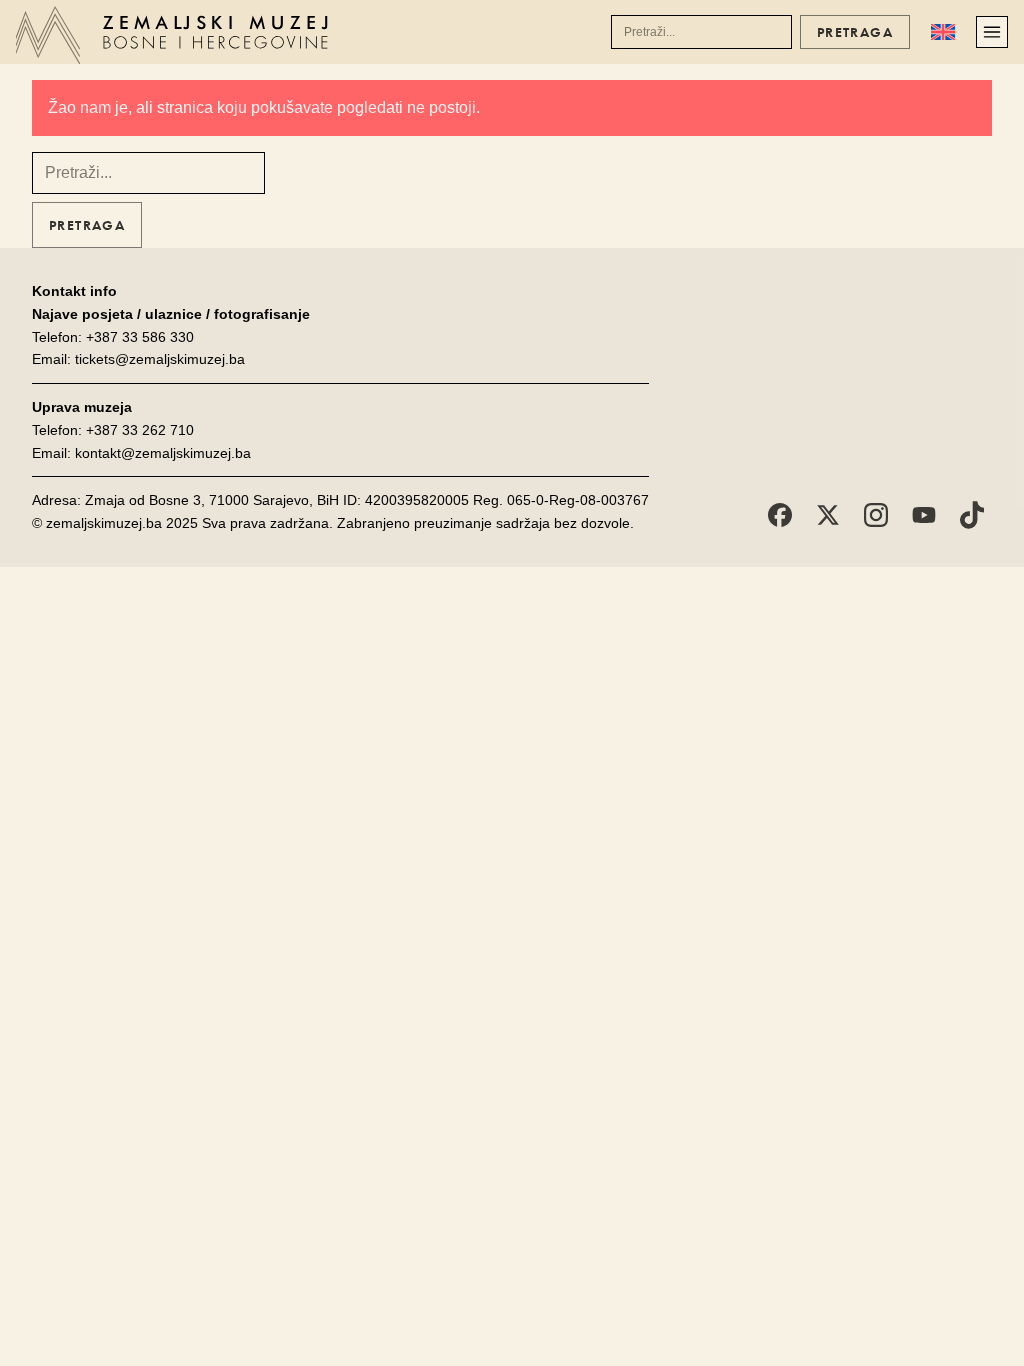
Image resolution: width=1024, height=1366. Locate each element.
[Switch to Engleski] (943, 32)
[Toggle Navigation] (992, 32)
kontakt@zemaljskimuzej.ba (163, 453)
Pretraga (855, 32)
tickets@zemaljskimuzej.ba (160, 359)
